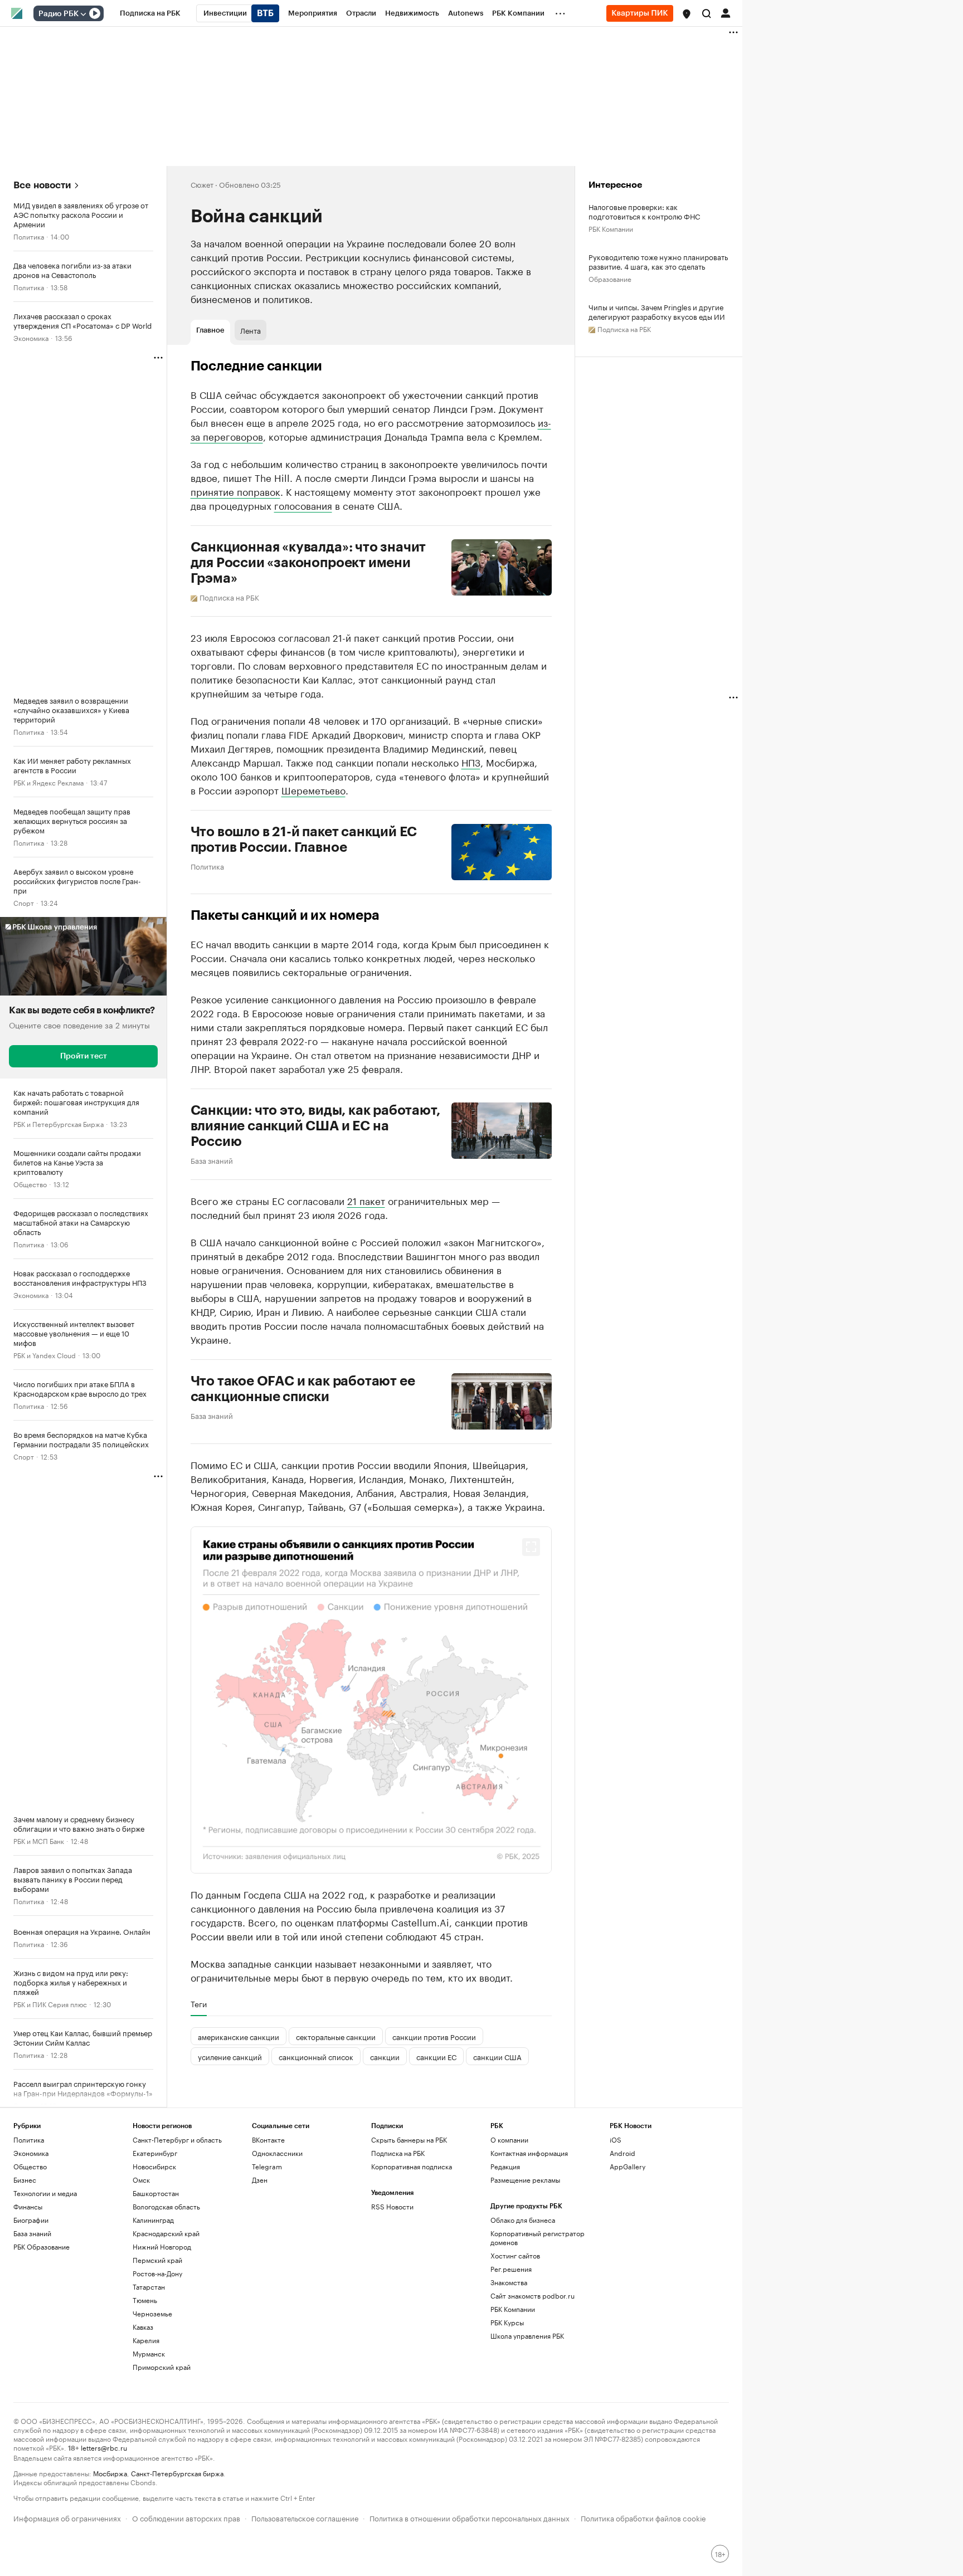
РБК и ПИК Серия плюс (50, 2004)
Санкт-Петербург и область (177, 2140)
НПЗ (471, 762)
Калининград (153, 2220)
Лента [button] (251, 330)
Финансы (28, 2206)
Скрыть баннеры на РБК (409, 2140)
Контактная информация (529, 2153)
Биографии (31, 2220)
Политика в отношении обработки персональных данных (470, 2517)
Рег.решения (511, 2269)
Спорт (24, 902)
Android (622, 2153)
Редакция (505, 2166)
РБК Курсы (507, 2322)
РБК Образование (42, 2246)
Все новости (42, 185)
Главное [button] (210, 330)
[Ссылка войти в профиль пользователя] (726, 12)
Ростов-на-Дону (157, 2273)
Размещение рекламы (525, 2180)
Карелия (146, 2340)
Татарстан (149, 2287)
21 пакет (366, 1200)
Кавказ (143, 2327)
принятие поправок (235, 491)
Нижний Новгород (162, 2246)
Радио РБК (59, 14)
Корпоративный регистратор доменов (538, 2238)
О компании (509, 2140)
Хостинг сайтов (515, 2255)
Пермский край (157, 2260)
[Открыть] (83, 14)
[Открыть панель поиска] (707, 13)
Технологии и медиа (45, 2193)
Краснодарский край (166, 2233)
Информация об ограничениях (67, 2517)
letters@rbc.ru (104, 2447)
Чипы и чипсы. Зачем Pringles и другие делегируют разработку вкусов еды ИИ (657, 311)
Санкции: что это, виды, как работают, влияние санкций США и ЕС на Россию (315, 1126)
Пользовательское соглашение (305, 2517)
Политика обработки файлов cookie (643, 2517)
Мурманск (149, 2353)
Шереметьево (313, 789)
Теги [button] (199, 2004)
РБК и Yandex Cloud (45, 1355)
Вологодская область (166, 2206)
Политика (29, 236)
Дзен (260, 2180)
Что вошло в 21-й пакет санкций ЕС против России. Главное (304, 840)
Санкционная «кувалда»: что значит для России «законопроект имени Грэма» (308, 563)
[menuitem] (150, 13)
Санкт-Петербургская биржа (177, 2473)
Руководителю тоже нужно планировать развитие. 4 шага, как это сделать (658, 261)
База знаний (212, 1160)
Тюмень (145, 2300)
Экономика (31, 337)
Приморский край (162, 2367)
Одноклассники (277, 2153)
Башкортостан (156, 2193)
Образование (610, 278)
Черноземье (152, 2313)
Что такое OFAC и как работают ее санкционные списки (303, 1389)
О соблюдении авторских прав (186, 2517)
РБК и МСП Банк (39, 1840)
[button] (687, 14)
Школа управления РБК (527, 2336)
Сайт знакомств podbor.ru (532, 2296)
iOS (616, 2140)
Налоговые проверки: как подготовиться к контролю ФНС (644, 211)
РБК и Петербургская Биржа (59, 1123)
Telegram (267, 2166)
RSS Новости (392, 2206)
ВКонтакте (268, 2140)
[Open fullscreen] (531, 1547)
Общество (30, 1184)
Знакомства (509, 2282)
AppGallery (628, 2166)
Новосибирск (154, 2166)
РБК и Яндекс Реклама (48, 782)
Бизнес (25, 2180)
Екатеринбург (155, 2153)
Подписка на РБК (398, 2153)
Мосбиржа (110, 2473)
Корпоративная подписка (412, 2166)
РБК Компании (611, 228)
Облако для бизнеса (523, 2220)
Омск (141, 2180)
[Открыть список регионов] (687, 14)
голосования (303, 505)
